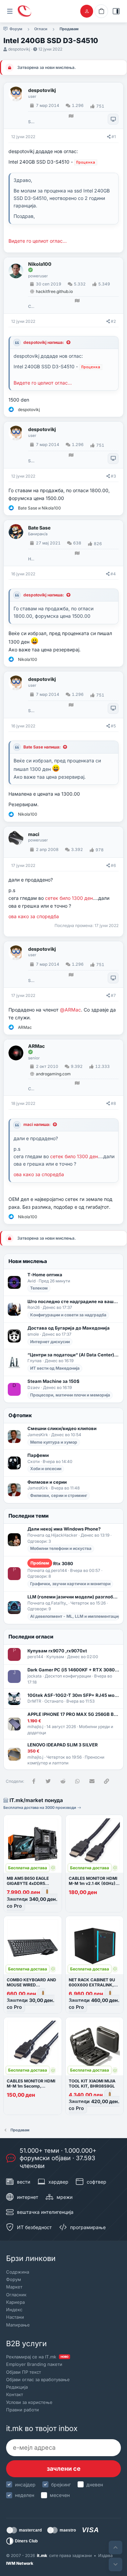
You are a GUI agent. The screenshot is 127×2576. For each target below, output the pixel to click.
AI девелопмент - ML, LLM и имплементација (76, 1616)
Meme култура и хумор (54, 1442)
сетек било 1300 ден (69, 898)
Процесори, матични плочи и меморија (70, 1395)
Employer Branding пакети (34, 2364)
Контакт (15, 2394)
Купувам (55, 1657)
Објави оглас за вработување (38, 2379)
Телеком (39, 1288)
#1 (114, 137)
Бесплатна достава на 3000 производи (40, 1808)
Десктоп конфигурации (68, 1676)
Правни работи (23, 2410)
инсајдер (25, 2485)
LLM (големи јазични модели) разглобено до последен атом (73, 1597)
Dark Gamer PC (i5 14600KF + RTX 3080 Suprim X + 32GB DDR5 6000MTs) (73, 1670)
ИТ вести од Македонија (55, 1368)
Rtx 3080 (52, 1563)
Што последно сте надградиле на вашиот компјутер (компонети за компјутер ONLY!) (73, 1301)
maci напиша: (37, 1124)
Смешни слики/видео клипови (62, 1428)
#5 (113, 726)
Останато (54, 1701)
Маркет (14, 2287)
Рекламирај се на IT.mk (37, 2357)
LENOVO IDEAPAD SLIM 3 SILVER (63, 1745)
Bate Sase (39, 528)
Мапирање (18, 2325)
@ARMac (70, 1010)
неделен (25, 2495)
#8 (113, 1103)
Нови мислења (28, 1261)
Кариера (15, 2302)
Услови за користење (29, 2402)
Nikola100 (40, 264)
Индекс (14, 2310)
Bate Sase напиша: (42, 747)
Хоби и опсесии (46, 1469)
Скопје (31, 307)
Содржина (18, 2272)
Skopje (31, 122)
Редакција (17, 2387)
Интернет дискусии (50, 1342)
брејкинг (61, 2485)
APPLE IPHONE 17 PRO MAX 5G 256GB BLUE (73, 1714)
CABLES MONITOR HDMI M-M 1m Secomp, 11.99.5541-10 (31, 2086)
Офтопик (20, 1415)
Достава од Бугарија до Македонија (69, 1328)
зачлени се (64, 2469)
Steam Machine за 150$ (54, 1381)
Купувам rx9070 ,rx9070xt (57, 1651)
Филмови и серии (47, 1482)
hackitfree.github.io (54, 291)
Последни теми (29, 1516)
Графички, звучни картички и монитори (70, 1584)
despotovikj (19, 49)
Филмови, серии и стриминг (59, 1495)
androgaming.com (53, 1074)
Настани (15, 2317)
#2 (113, 321)
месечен (60, 2495)
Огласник (16, 2295)
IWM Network (20, 2563)
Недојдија (31, 559)
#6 (113, 865)
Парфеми (38, 1455)
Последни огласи (31, 1637)
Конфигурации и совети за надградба (68, 1315)
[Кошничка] (101, 11)
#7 (113, 995)
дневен (95, 2485)
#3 (113, 476)
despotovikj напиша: (44, 342)
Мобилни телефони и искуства (61, 1548)
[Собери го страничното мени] (10, 11)
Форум (14, 2279)
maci (34, 834)
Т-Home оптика (45, 1275)
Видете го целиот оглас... (38, 241)
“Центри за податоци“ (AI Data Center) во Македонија (73, 1355)
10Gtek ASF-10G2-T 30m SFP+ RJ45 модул (73, 1695)
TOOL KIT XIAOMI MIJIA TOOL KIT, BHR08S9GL (92, 2083)
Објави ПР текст (24, 2372)
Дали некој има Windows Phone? (64, 1529)
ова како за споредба (34, 916)
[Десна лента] (116, 11)
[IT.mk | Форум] (24, 11)
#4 (113, 574)
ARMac (36, 1046)
